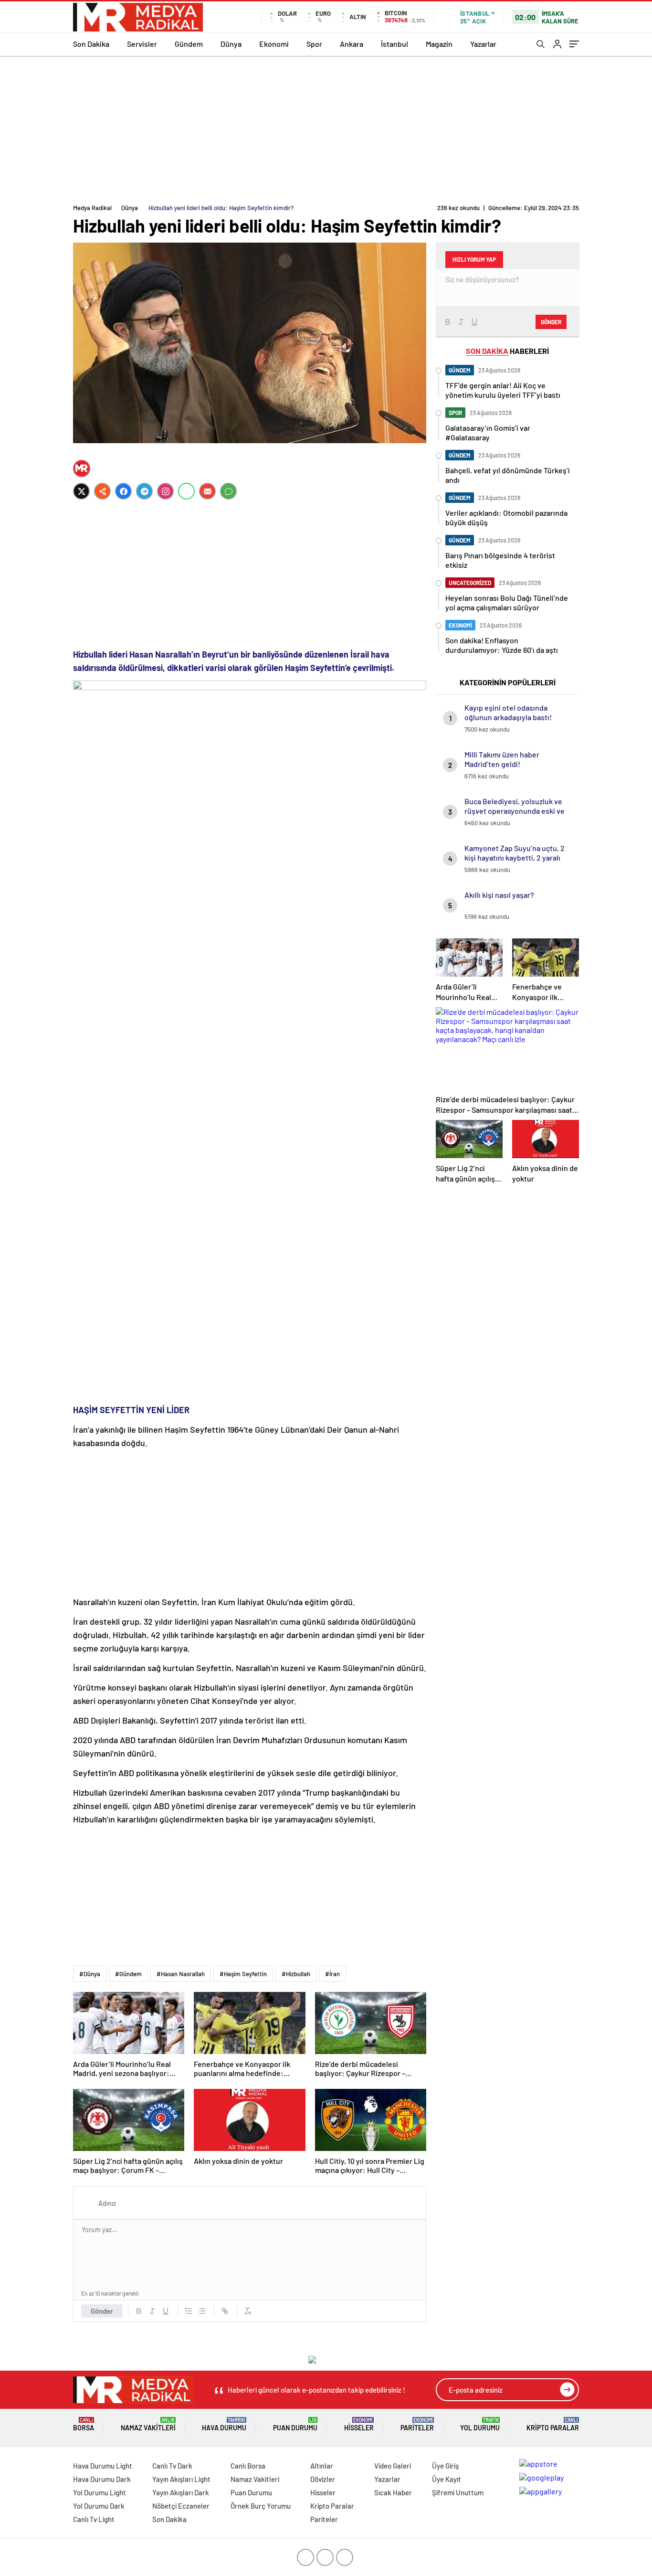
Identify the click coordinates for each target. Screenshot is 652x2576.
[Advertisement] (326, 128)
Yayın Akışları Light (181, 2479)
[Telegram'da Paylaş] (144, 491)
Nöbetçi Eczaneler (181, 2506)
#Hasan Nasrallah (181, 1974)
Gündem (189, 44)
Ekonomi (274, 44)
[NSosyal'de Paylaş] (102, 491)
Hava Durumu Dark (102, 2479)
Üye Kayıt (447, 2479)
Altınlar (322, 2466)
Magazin (439, 44)
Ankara (352, 44)
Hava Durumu (224, 2424)
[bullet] (202, 2311)
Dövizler (323, 2479)
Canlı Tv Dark (172, 2466)
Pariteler (417, 2424)
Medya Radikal (92, 208)
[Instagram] (165, 491)
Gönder (102, 2311)
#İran (332, 1974)
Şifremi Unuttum (458, 2492)
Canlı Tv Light (94, 2519)
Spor (314, 44)
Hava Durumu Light (103, 2466)
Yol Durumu (480, 2424)
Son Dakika (91, 44)
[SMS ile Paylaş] (228, 491)
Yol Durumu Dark (99, 2506)
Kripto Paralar (553, 2424)
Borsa (84, 2424)
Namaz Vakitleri (148, 2424)
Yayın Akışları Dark (181, 2492)
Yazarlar (483, 44)
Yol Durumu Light (100, 2492)
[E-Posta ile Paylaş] (207, 491)
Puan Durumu (295, 2424)
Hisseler (359, 2424)
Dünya (231, 44)
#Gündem (128, 1974)
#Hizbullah (296, 1974)
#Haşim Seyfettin (243, 1974)
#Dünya (90, 1974)
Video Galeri (393, 2466)
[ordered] (189, 2311)
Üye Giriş (445, 2466)
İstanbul (394, 44)
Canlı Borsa (248, 2466)
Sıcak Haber (393, 2492)
